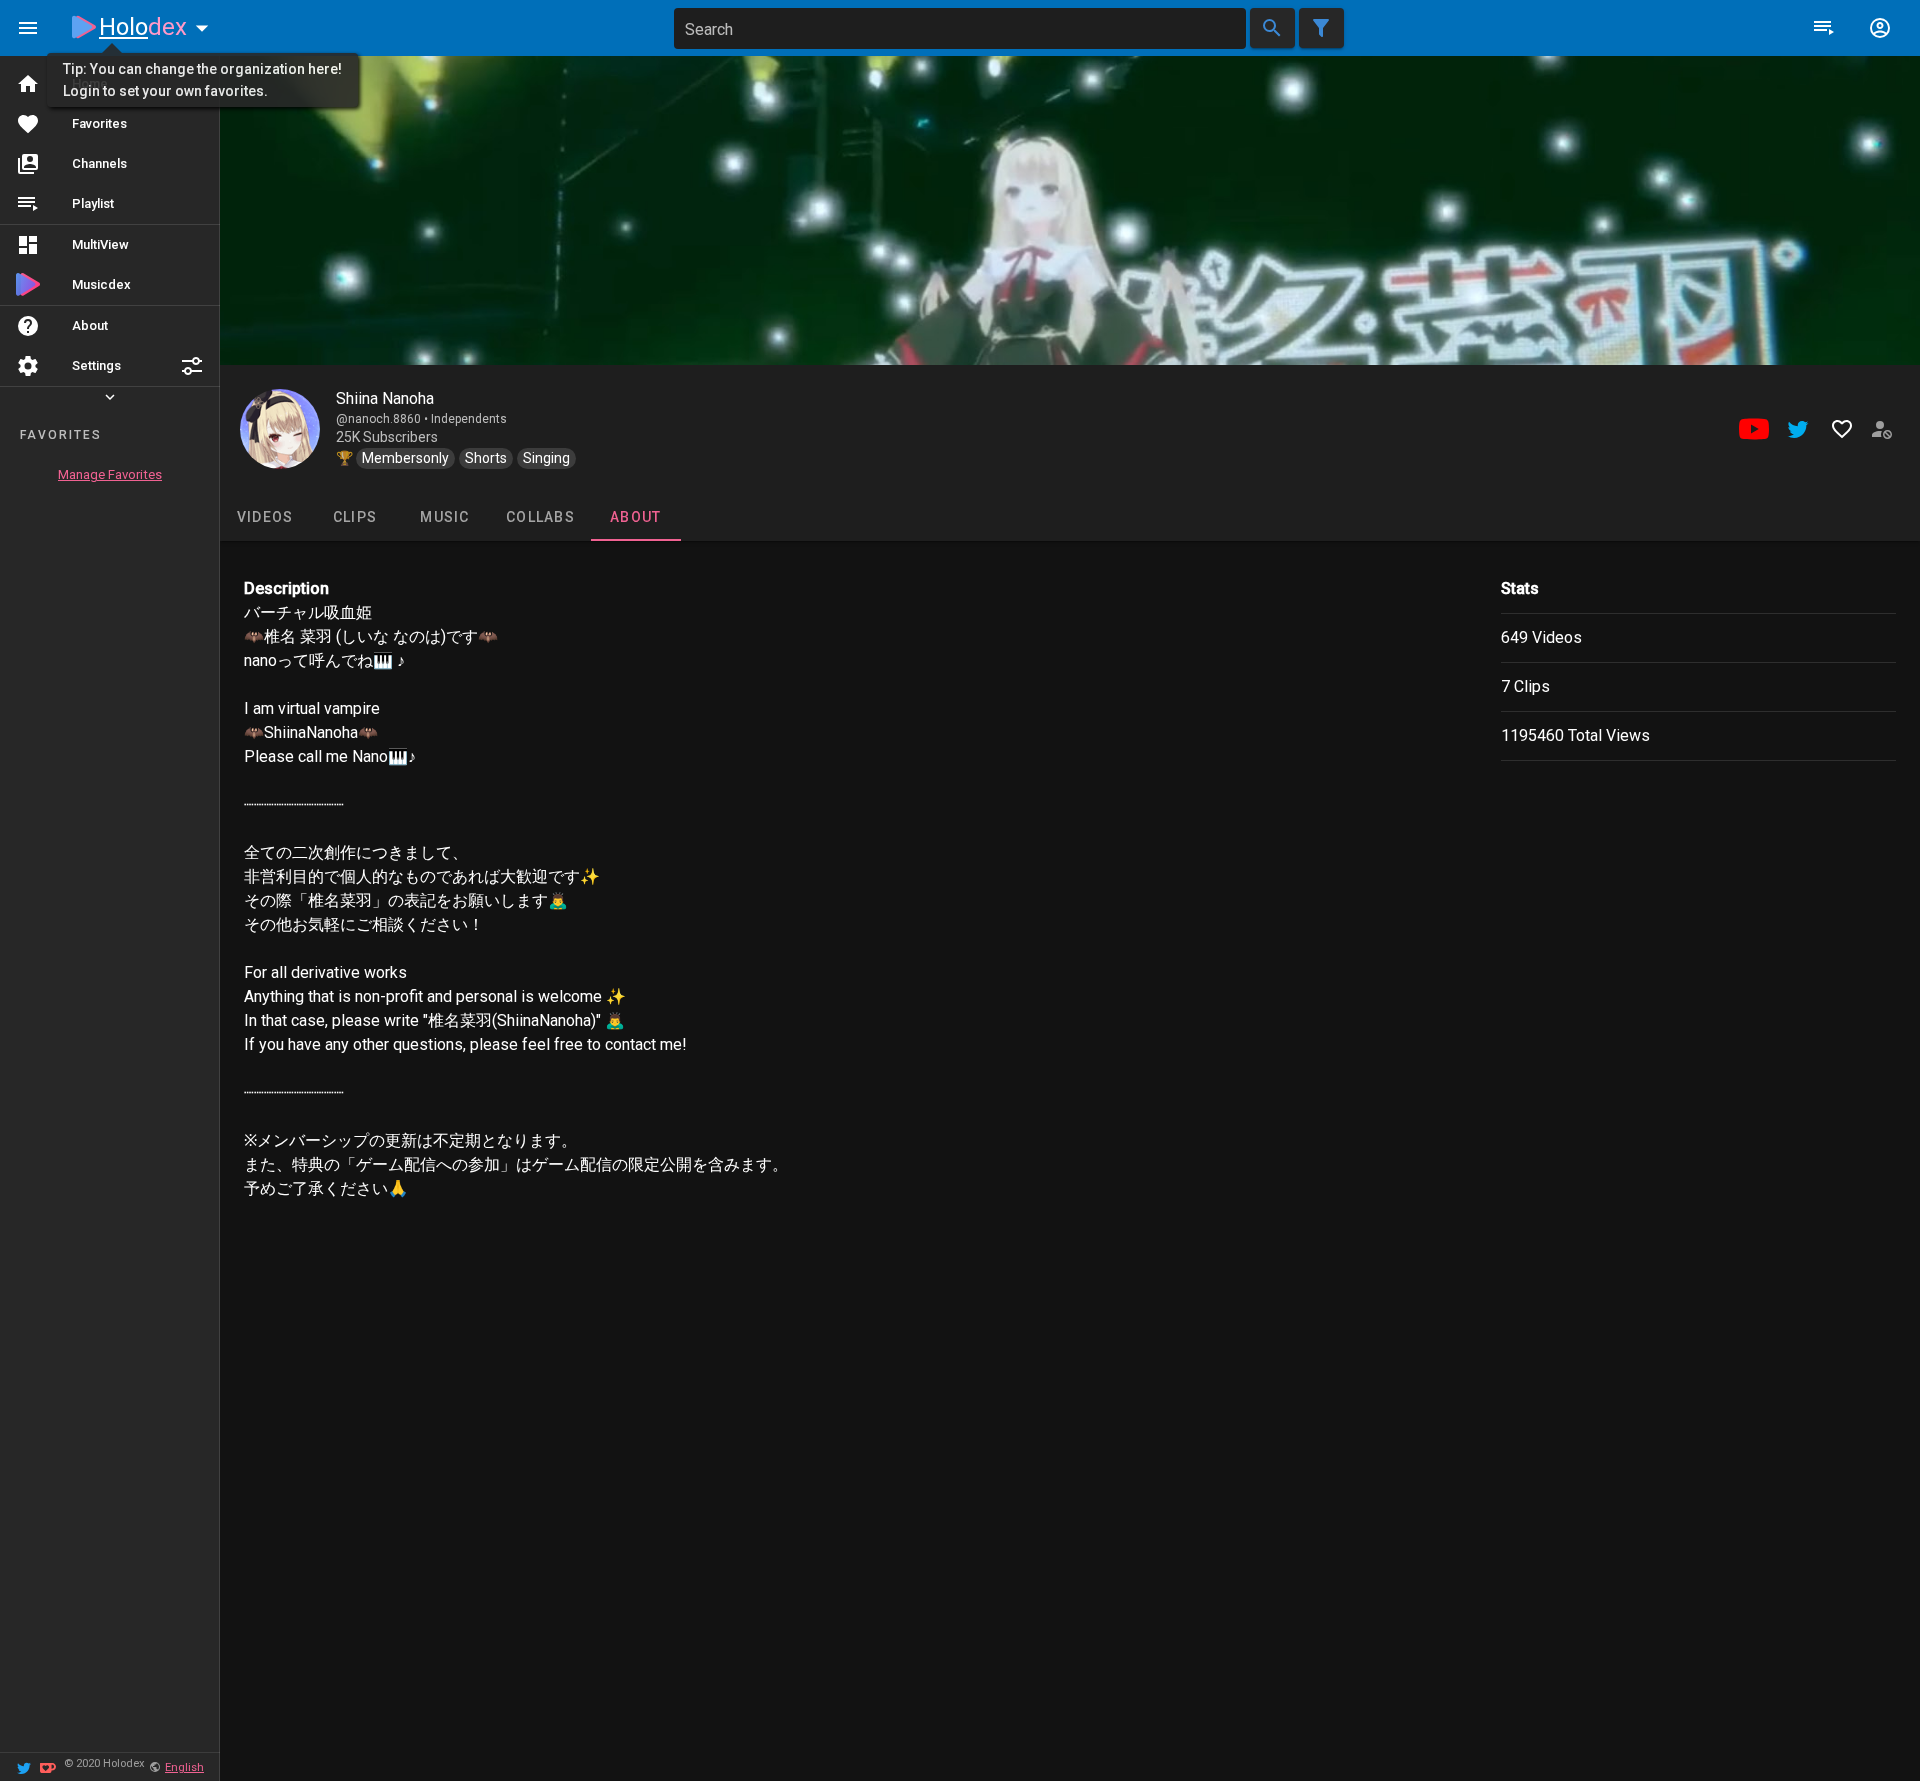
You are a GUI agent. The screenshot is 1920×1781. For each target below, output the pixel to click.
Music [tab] (444, 517)
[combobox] (960, 28)
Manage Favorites (110, 474)
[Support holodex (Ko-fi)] (48, 1766)
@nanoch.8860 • (383, 419)
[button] (192, 366)
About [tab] (635, 517)
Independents (469, 419)
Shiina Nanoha (385, 398)
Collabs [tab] (540, 517)
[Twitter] (24, 1766)
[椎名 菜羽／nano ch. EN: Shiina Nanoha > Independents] (280, 429)
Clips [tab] (355, 517)
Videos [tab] (265, 517)
